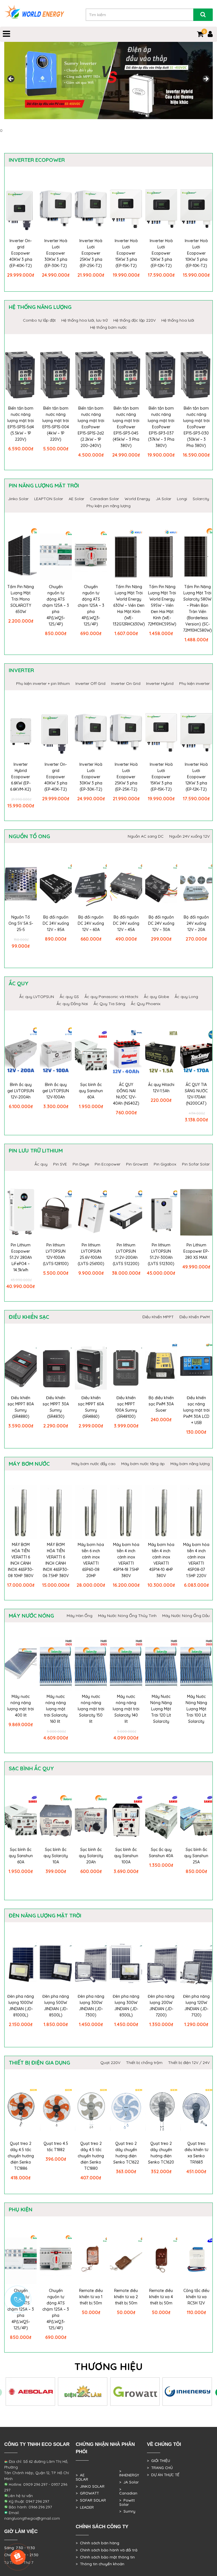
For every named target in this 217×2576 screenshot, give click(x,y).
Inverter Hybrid (160, 683)
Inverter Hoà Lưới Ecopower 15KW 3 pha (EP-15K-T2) (126, 253)
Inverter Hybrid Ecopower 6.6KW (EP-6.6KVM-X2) (21, 777)
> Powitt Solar (127, 2502)
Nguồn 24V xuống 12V (189, 836)
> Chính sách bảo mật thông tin (105, 2557)
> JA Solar (129, 2482)
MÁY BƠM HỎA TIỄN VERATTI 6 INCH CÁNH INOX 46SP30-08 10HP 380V (21, 1560)
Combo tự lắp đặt (39, 320)
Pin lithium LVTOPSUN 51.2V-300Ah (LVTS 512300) (161, 1254)
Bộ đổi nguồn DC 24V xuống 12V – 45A (126, 923)
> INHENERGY (129, 2473)
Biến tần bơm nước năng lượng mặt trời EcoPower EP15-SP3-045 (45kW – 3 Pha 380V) (126, 427)
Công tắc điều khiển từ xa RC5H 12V (196, 2297)
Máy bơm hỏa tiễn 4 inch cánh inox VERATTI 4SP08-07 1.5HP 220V (196, 1560)
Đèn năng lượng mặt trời (45, 1915)
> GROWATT (87, 2493)
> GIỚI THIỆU (159, 2461)
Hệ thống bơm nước (108, 327)
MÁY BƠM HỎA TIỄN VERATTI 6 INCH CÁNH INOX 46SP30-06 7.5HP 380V (56, 1560)
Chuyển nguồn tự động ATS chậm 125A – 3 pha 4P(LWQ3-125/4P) (91, 605)
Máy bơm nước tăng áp (143, 1464)
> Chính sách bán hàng (97, 2543)
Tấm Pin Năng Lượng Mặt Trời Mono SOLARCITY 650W (21, 599)
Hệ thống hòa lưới (178, 320)
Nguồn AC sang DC (146, 836)
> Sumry (127, 2511)
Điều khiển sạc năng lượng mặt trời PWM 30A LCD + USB (196, 1410)
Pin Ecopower (108, 1164)
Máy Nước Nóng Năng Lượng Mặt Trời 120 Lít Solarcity (161, 1709)
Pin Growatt (137, 1164)
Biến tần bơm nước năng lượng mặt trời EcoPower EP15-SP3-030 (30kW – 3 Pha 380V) (196, 427)
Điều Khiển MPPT (158, 1317)
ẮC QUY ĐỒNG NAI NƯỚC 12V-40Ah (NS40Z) (126, 1094)
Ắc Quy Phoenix (146, 1004)
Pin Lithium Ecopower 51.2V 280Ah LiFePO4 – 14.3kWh (21, 1257)
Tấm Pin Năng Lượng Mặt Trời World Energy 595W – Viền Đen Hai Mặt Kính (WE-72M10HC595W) (162, 605)
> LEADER (85, 2507)
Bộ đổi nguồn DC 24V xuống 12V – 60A (91, 923)
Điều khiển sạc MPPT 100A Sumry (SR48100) (126, 1407)
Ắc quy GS (69, 997)
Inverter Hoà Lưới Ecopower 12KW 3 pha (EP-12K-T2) (161, 253)
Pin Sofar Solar (196, 1164)
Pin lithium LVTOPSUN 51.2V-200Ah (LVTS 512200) (126, 1254)
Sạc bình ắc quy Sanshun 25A (196, 1856)
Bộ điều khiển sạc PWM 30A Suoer (161, 1404)
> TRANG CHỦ (160, 2468)
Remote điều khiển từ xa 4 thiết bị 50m (161, 2297)
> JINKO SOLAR (90, 2486)
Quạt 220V (110, 2063)
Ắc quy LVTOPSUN (37, 997)
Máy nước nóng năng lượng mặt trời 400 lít (21, 1706)
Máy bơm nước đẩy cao (94, 1464)
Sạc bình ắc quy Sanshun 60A (91, 1091)
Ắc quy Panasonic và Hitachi (111, 997)
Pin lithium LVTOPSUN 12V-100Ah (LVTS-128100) (56, 1254)
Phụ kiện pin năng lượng (108, 506)
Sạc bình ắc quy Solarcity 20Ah (91, 1856)
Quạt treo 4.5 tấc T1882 (56, 2147)
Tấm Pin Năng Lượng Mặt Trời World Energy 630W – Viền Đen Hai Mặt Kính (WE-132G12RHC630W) (129, 605)
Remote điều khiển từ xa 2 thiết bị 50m (126, 2297)
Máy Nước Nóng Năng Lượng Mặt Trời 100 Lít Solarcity (196, 1709)
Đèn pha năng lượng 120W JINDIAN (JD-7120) (196, 2006)
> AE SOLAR (82, 2477)
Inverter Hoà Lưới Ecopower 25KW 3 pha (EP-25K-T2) (91, 253)
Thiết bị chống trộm (144, 2063)
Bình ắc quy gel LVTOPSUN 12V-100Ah (56, 1091)
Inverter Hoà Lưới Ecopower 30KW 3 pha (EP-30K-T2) (56, 253)
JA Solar (163, 499)
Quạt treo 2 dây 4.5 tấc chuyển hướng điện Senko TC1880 (91, 2156)
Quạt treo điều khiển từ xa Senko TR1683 (196, 2153)
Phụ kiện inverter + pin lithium (43, 683)
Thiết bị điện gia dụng (39, 2063)
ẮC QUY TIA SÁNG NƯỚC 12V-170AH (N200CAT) (196, 1094)
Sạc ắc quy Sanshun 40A (161, 1853)
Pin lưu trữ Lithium (36, 1151)
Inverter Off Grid (90, 683)
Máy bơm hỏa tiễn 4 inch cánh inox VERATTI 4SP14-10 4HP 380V (161, 1560)
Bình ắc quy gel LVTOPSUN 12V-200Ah (21, 1091)
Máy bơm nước (29, 1464)
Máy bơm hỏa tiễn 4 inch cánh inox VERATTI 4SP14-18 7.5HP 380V (126, 1560)
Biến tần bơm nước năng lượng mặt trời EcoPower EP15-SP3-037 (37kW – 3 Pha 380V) (161, 427)
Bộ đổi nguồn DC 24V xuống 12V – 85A (56, 923)
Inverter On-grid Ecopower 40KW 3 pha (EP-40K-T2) (21, 253)
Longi (182, 499)
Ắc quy (19, 983)
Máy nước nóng (31, 1616)
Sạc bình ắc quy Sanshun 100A (126, 1856)
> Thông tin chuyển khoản (100, 2564)
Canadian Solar (104, 499)
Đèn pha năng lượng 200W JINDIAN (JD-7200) (161, 2006)
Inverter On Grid (126, 683)
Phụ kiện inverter (194, 683)
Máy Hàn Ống (80, 1616)
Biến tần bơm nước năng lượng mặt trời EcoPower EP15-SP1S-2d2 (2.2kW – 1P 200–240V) (91, 427)
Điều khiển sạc (29, 1317)
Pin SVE (60, 1164)
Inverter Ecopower (37, 160)
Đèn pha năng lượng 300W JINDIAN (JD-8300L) (126, 2006)
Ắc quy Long (186, 997)
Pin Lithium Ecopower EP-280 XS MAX (196, 1251)
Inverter (21, 670)
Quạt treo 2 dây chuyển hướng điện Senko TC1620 (161, 2153)
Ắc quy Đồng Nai (72, 1004)
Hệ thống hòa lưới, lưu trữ (84, 320)
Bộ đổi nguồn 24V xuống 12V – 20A (196, 923)
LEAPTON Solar (49, 499)
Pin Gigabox (165, 1164)
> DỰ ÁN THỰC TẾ (163, 2475)
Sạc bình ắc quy (31, 1768)
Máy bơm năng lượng (190, 1464)
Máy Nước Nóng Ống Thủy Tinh (127, 1616)
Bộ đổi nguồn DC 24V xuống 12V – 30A (161, 923)
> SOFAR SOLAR (91, 2500)
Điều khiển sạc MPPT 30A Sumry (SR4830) (56, 1407)
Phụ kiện (21, 2209)
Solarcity (201, 499)
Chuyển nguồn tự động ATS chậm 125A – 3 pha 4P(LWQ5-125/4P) (56, 605)
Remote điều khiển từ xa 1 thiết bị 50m (91, 2297)
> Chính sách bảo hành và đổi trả (107, 2550)
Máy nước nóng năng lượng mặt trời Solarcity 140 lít (126, 1709)
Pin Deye (81, 1164)
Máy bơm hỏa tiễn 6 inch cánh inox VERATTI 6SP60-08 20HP (91, 1560)
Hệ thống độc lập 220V (134, 320)
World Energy (137, 499)
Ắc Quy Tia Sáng (109, 1004)
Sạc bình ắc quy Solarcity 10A (56, 1856)
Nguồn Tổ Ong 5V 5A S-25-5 (21, 923)
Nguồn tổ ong (29, 836)
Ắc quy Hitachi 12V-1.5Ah (161, 1088)
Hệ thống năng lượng (40, 307)
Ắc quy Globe (156, 997)
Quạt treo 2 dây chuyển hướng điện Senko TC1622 (126, 2153)
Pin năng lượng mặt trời (44, 485)
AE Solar (76, 499)
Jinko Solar (18, 499)
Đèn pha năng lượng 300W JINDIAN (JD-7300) (91, 2006)
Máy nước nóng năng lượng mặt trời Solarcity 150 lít (91, 1709)
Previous (11, 79)
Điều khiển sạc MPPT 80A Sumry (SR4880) (21, 1407)
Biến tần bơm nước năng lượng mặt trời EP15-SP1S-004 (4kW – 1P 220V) (56, 424)
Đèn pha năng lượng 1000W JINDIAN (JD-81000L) (21, 2006)
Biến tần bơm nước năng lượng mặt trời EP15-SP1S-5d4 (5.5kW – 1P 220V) (21, 424)
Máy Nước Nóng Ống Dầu (186, 1616)
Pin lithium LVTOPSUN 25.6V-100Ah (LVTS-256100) (91, 1254)
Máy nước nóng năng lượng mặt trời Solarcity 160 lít (56, 1709)
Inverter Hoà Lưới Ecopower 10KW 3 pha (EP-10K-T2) (196, 253)
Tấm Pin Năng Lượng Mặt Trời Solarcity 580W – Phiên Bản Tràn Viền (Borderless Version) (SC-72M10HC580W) (198, 608)
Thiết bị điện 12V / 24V (189, 2063)
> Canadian (128, 2491)
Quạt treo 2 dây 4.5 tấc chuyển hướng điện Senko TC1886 (21, 2156)
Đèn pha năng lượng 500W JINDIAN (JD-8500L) (56, 2006)
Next (206, 79)
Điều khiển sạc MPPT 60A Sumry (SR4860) (91, 1407)
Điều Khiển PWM (195, 1317)
